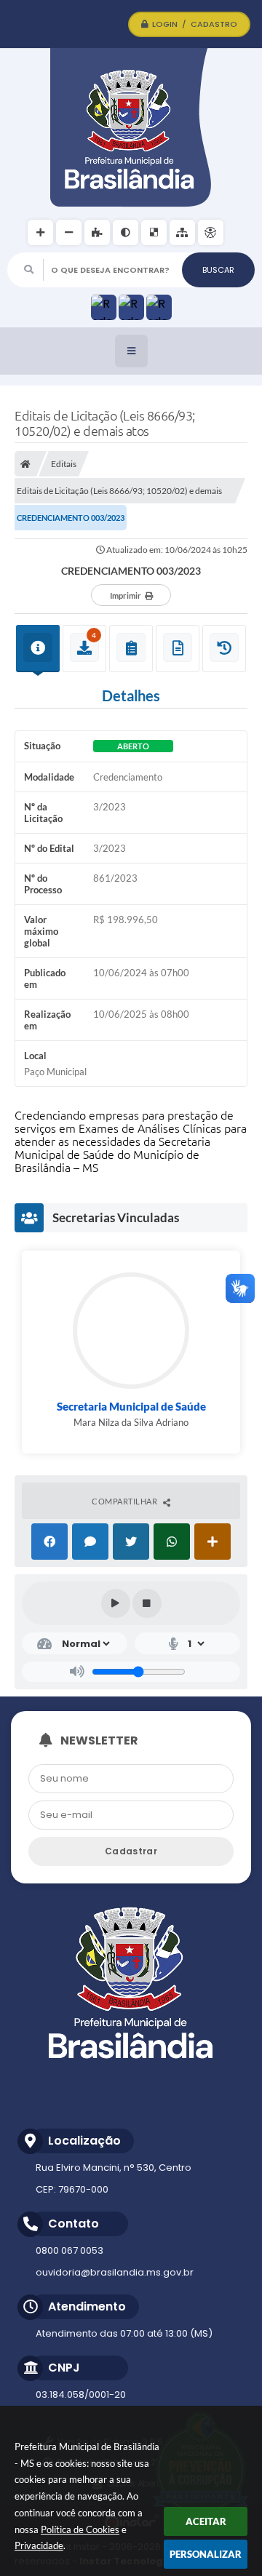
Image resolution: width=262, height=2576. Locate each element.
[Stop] (147, 1603)
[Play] (116, 1603)
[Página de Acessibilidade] (211, 232)
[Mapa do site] (182, 232)
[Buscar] (218, 270)
